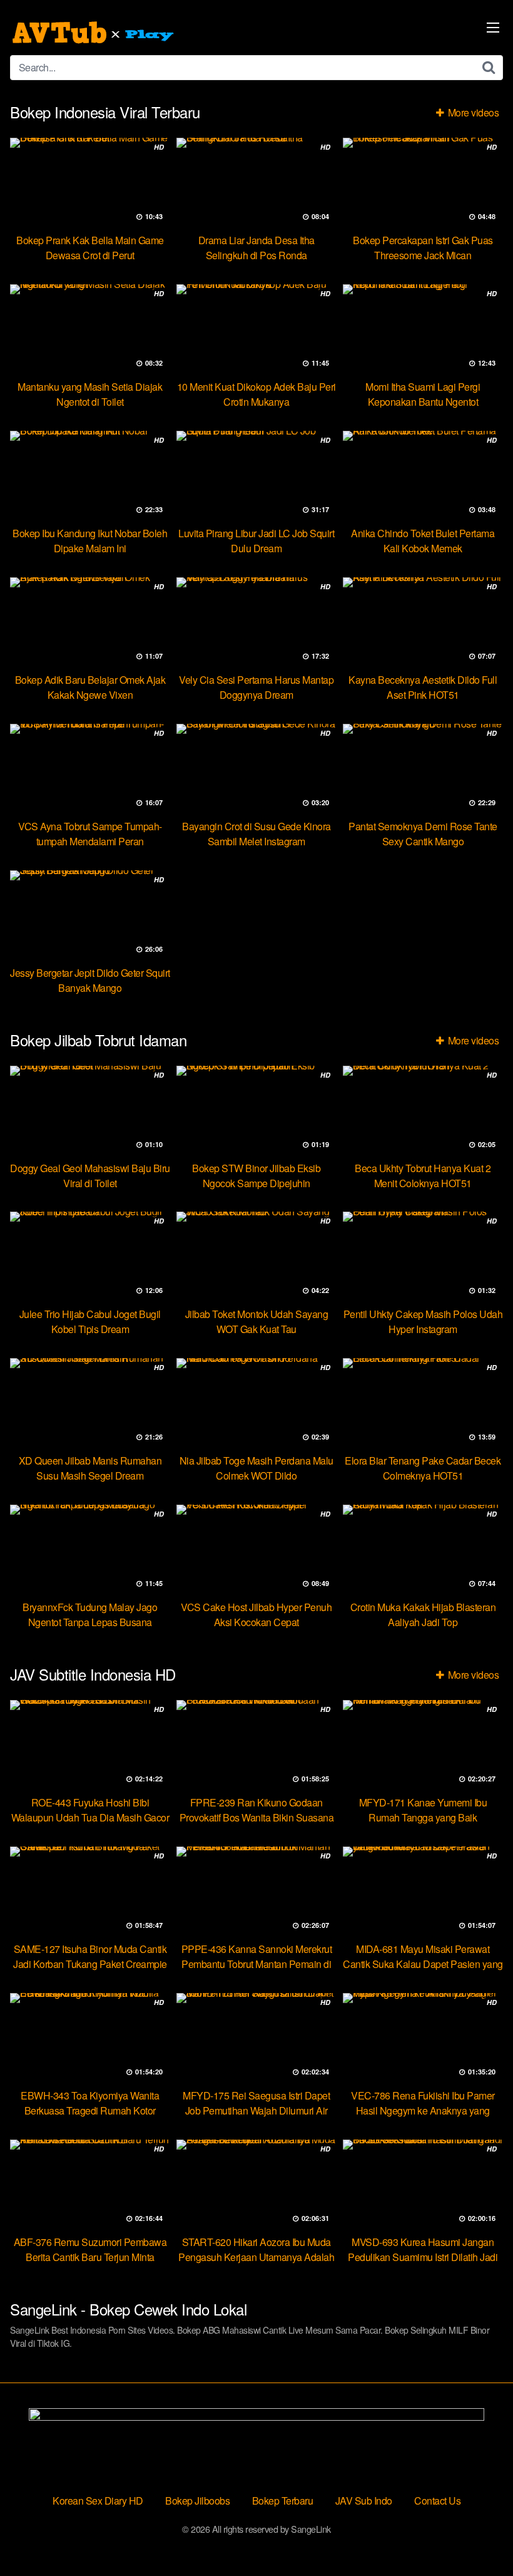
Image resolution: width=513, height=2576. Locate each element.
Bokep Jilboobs (197, 2501)
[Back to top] (479, 2536)
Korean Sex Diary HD (98, 2501)
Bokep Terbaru (283, 2501)
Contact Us (437, 2501)
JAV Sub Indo (364, 2501)
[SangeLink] (94, 33)
